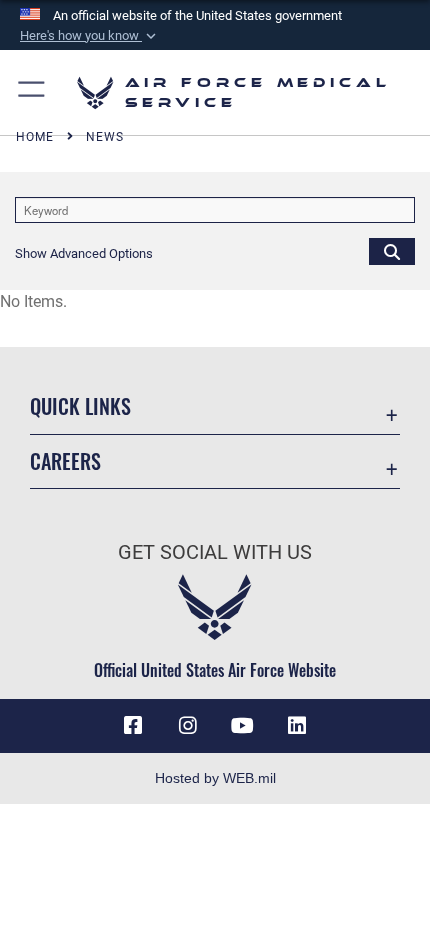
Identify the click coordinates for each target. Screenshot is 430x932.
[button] (90, 36)
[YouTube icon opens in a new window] (242, 726)
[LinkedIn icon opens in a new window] (297, 726)
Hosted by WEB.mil (215, 778)
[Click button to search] (392, 251)
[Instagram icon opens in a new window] (188, 726)
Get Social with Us (215, 552)
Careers (65, 461)
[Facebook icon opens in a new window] (133, 726)
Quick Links (80, 406)
